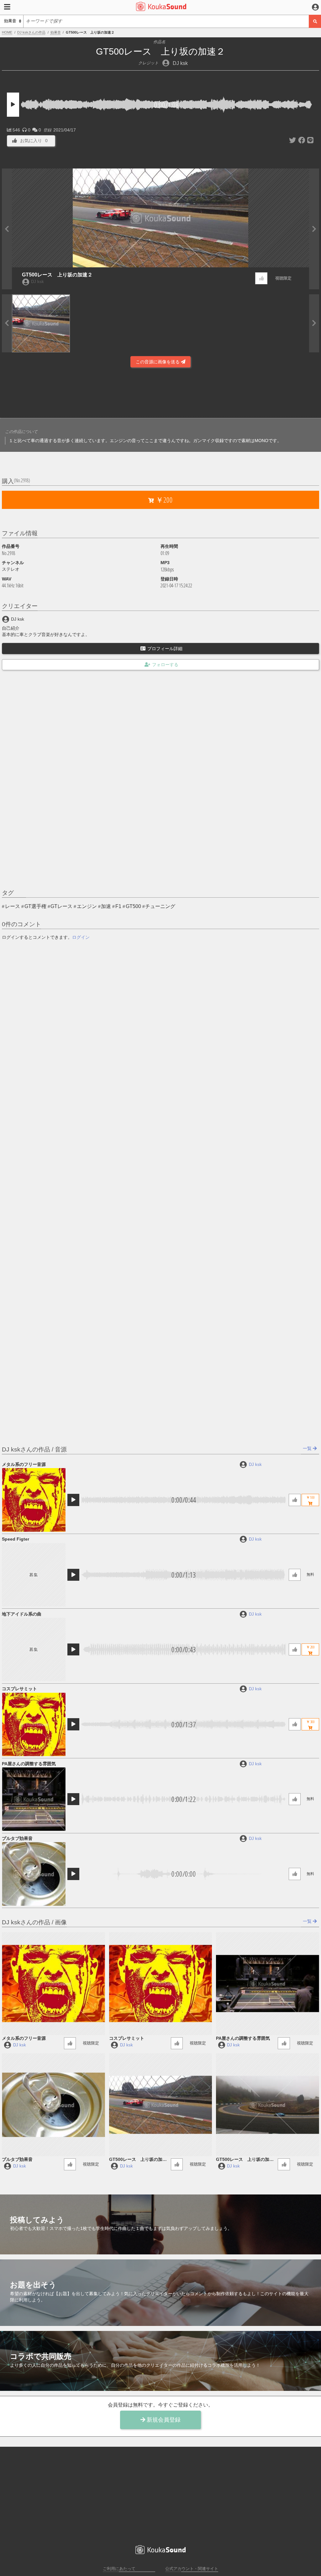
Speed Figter (16, 1539)
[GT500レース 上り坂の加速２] (161, 2105)
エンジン (87, 906)
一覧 (308, 1448)
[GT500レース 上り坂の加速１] (268, 2105)
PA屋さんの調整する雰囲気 (29, 1764)
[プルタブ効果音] (34, 1874)
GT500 (133, 906)
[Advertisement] (160, 392)
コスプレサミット (19, 1689)
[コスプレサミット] (34, 1724)
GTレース (61, 906)
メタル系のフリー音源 (24, 1464)
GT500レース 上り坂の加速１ (245, 2160)
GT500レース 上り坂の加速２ (57, 275)
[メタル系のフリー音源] (34, 1500)
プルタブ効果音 (17, 1838)
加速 (106, 906)
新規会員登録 (163, 2420)
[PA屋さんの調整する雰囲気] (34, 1799)
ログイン (81, 937)
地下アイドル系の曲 (22, 1614)
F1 (118, 906)
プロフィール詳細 (165, 649)
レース (13, 906)
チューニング (160, 906)
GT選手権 (35, 906)
